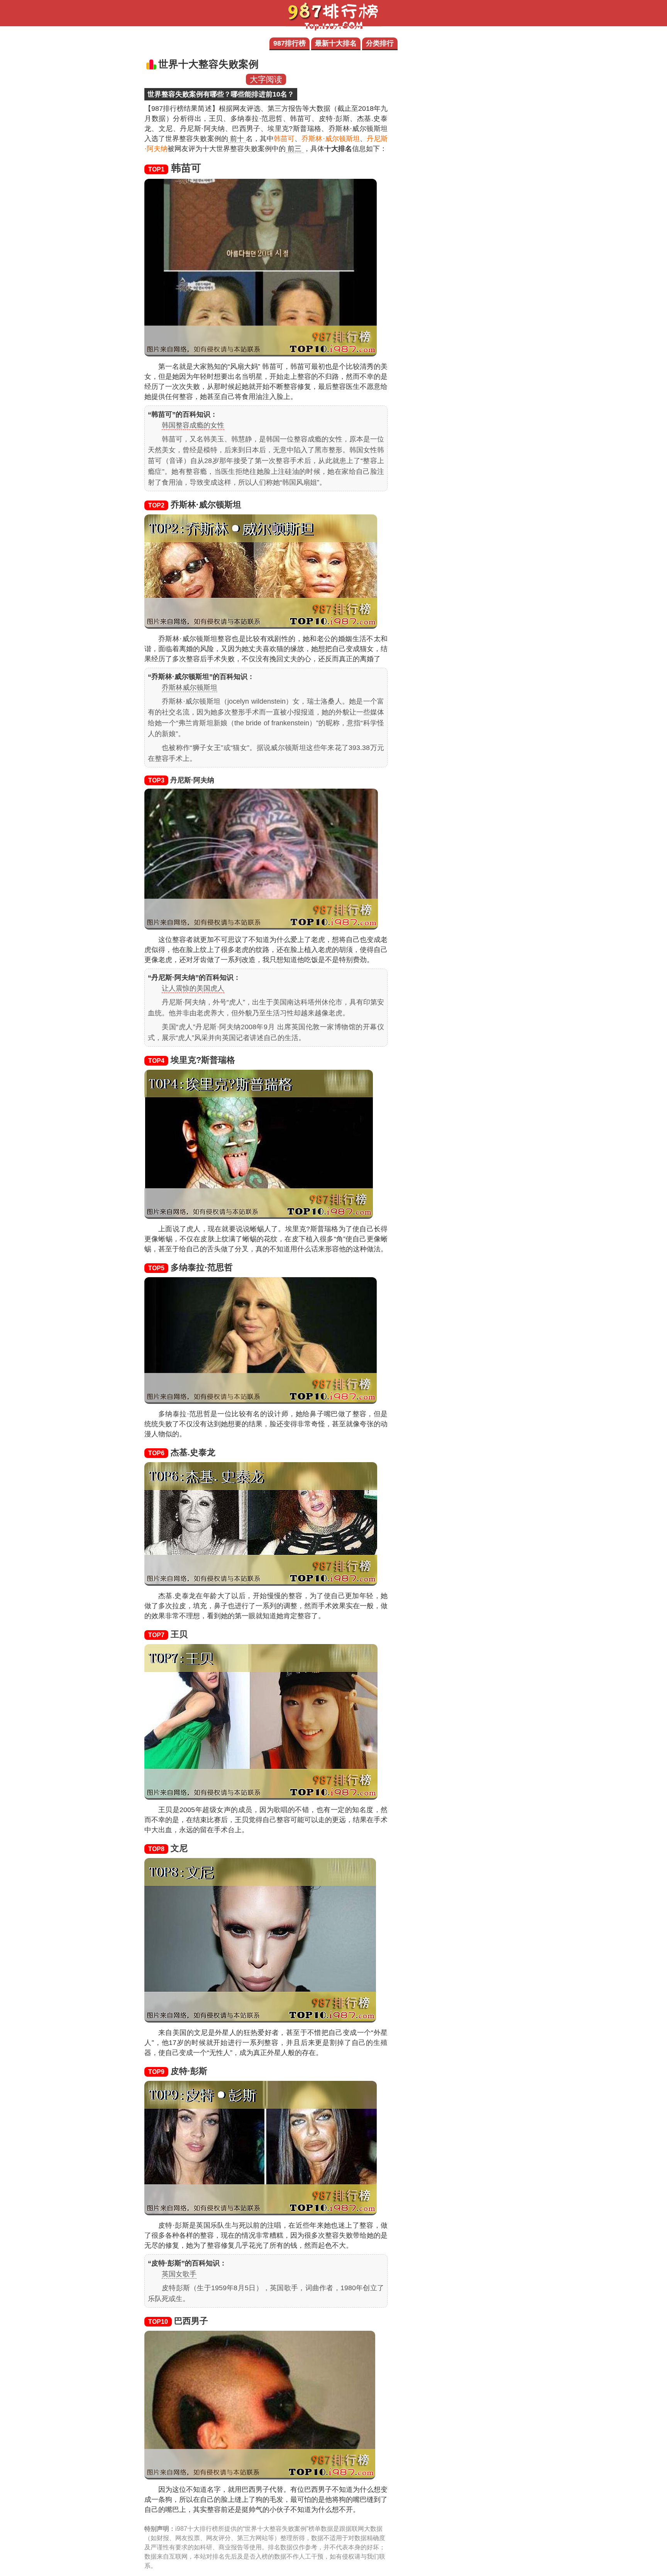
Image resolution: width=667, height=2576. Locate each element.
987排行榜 (289, 43)
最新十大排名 (336, 43)
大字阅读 (266, 79)
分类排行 (380, 43)
